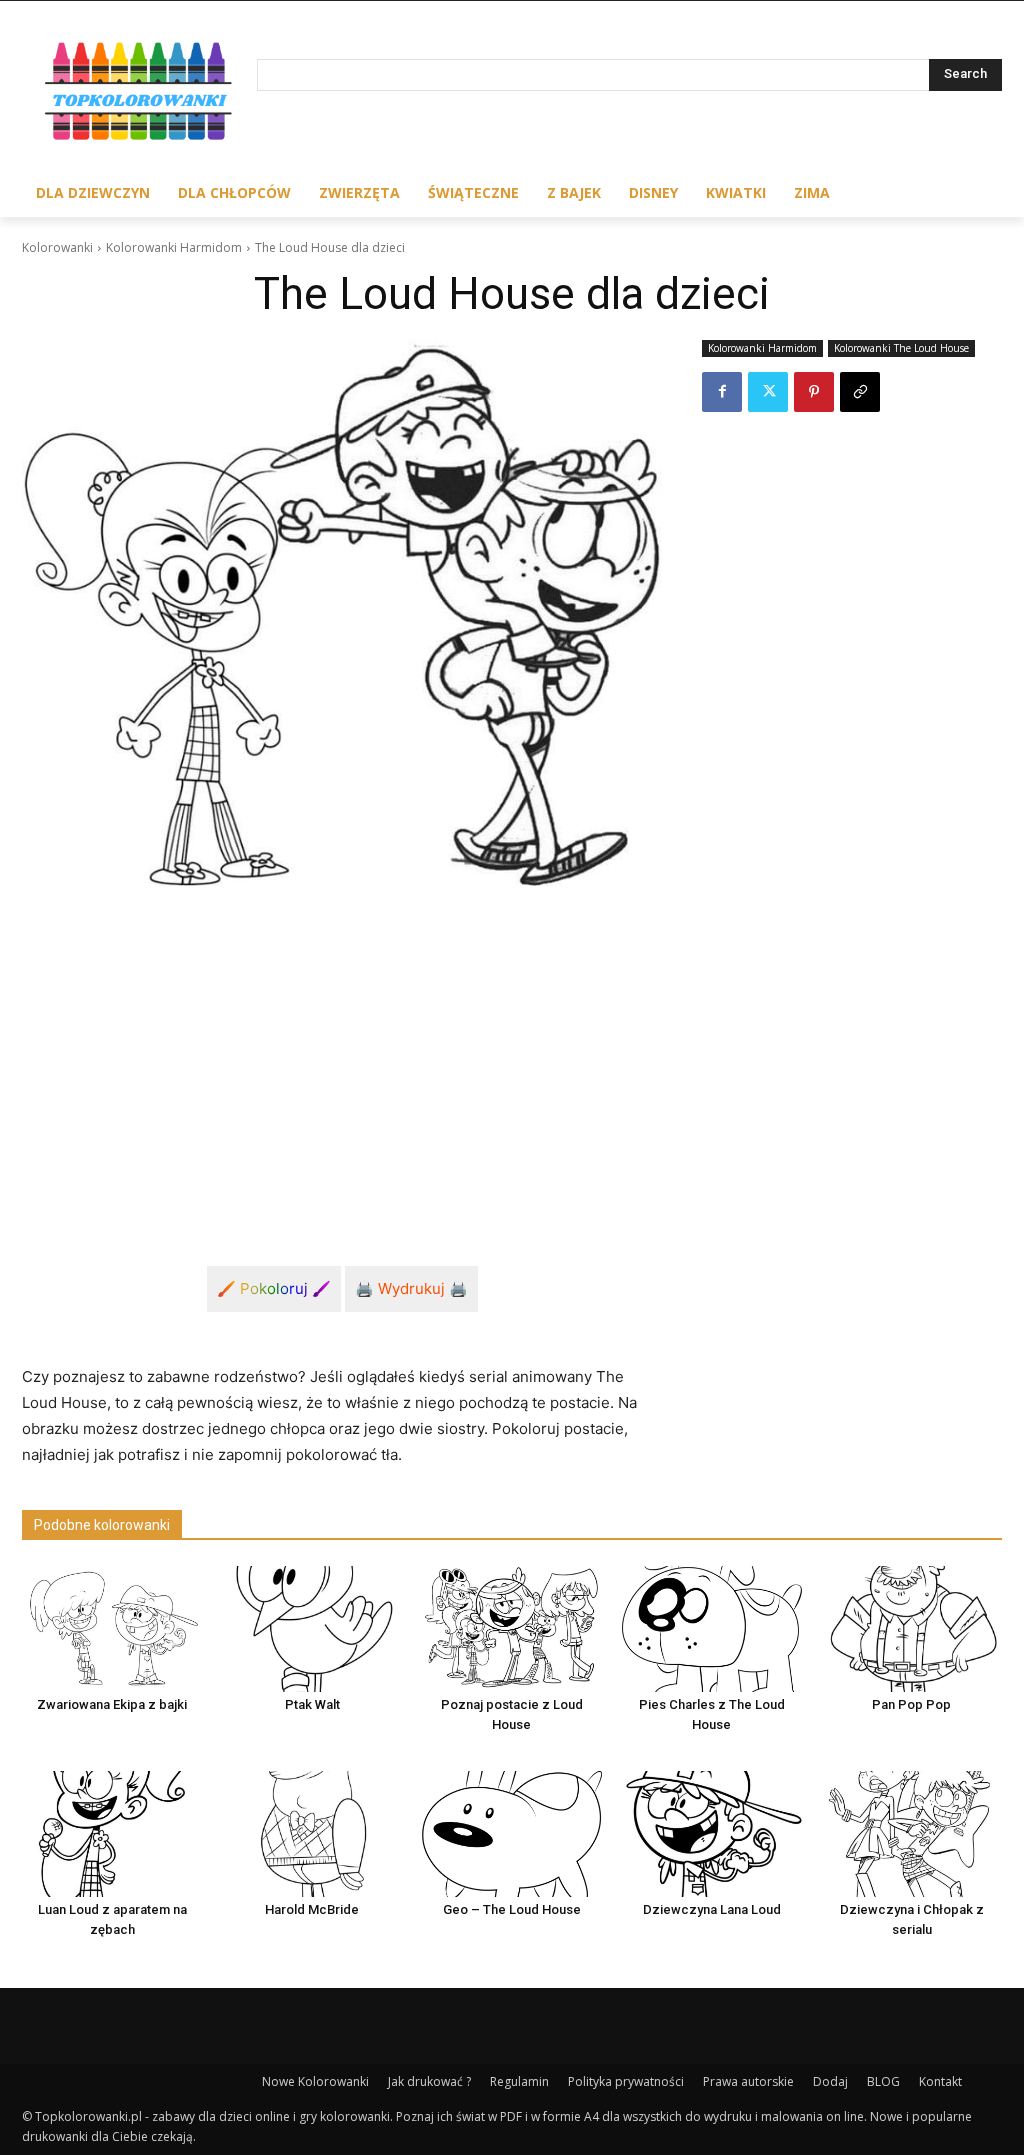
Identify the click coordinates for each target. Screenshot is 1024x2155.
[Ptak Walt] (312, 1629)
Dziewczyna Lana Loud (712, 1909)
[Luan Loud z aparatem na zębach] (112, 1834)
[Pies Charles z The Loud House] (712, 1629)
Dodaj (830, 2081)
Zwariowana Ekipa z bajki (112, 1704)
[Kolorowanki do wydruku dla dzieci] (139, 94)
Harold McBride (312, 1909)
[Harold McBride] (312, 1834)
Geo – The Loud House (512, 1909)
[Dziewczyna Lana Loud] (712, 1834)
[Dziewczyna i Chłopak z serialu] (912, 1834)
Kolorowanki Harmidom (174, 247)
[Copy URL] (860, 392)
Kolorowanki (57, 247)
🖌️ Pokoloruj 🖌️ (274, 1288)
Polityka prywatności (626, 2081)
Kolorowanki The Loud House (901, 348)
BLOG (883, 2081)
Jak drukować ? (429, 2081)
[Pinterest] (814, 392)
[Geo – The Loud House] (512, 1834)
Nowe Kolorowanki (315, 2081)
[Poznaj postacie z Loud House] (512, 1629)
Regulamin (519, 2081)
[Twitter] (768, 392)
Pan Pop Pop (911, 1704)
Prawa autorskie (748, 2081)
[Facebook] (722, 392)
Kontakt (940, 2081)
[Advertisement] (342, 1052)
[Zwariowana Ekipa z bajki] (112, 1629)
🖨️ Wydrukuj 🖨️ (411, 1288)
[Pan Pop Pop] (912, 1629)
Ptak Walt (312, 1704)
